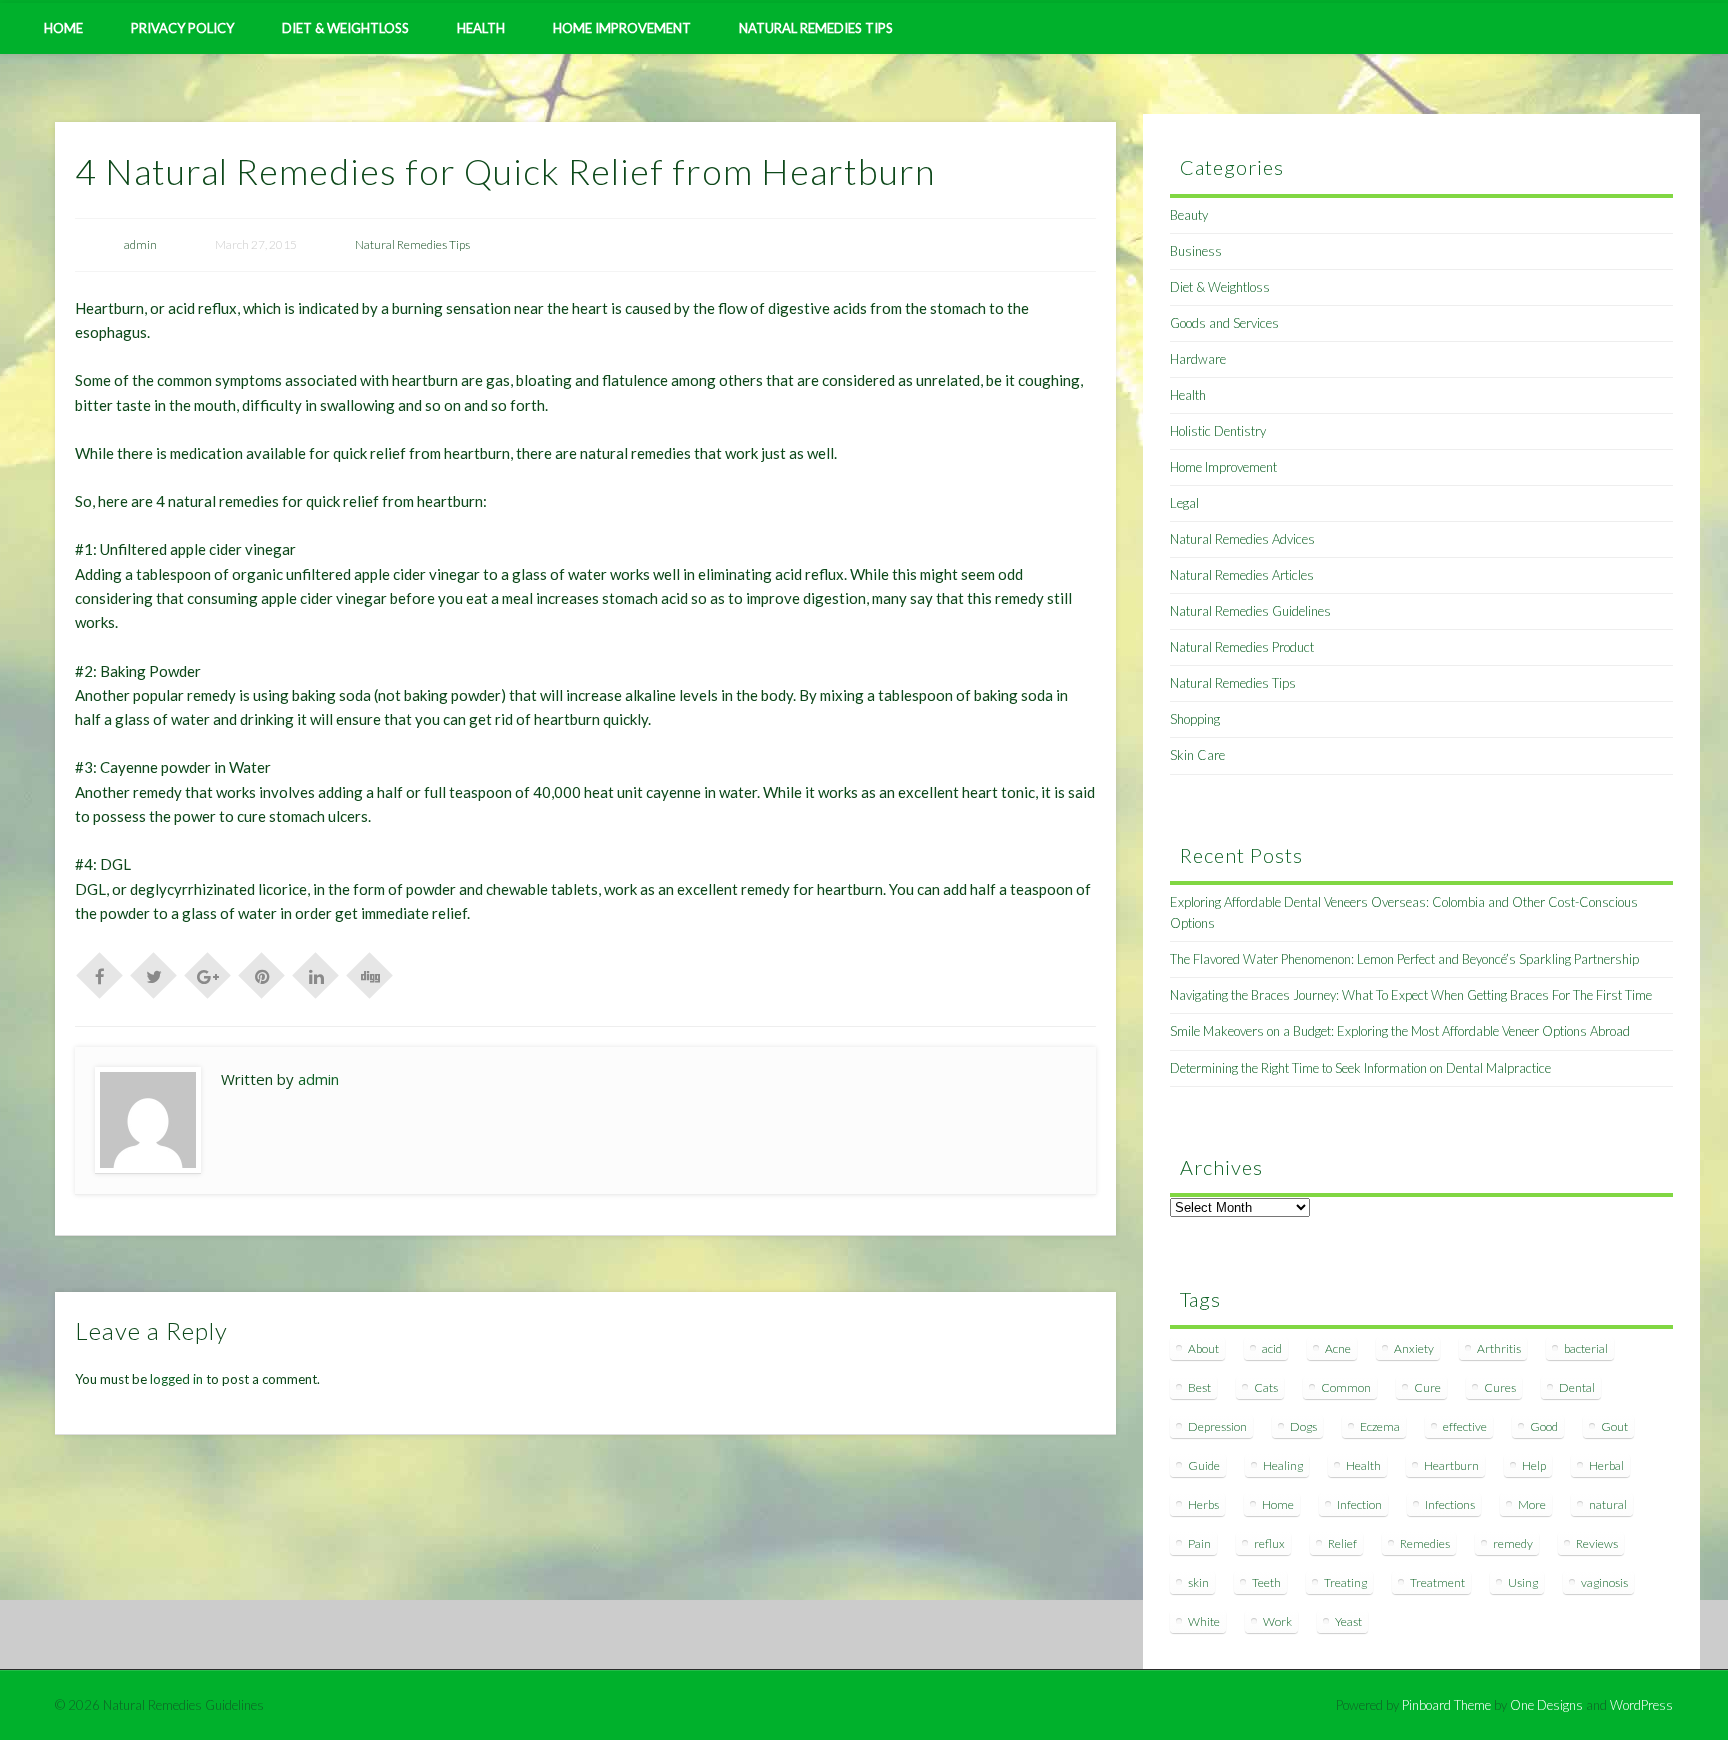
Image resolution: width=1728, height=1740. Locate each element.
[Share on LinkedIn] (316, 974)
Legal (1184, 503)
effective (1465, 1426)
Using (1523, 1582)
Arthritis (1499, 1348)
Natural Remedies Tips (816, 28)
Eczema (1380, 1426)
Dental (1577, 1387)
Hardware (1198, 359)
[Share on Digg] (370, 974)
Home (63, 28)
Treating (1345, 1582)
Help (1534, 1465)
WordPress (1641, 1705)
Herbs (1203, 1504)
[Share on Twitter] (154, 974)
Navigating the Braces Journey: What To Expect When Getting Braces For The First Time (1411, 995)
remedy (1513, 1543)
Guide (1204, 1465)
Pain (1199, 1543)
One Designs (1546, 1705)
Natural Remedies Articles (1242, 575)
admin (140, 244)
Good (1544, 1426)
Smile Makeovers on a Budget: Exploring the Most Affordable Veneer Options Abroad (1400, 1031)
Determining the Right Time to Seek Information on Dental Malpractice (1360, 1068)
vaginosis (1604, 1582)
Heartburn (1451, 1465)
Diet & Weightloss (345, 28)
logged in (176, 1379)
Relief (1342, 1543)
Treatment (1437, 1582)
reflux (1269, 1543)
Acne (1338, 1348)
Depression (1217, 1426)
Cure (1427, 1387)
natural (1608, 1504)
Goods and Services (1224, 323)
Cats (1266, 1387)
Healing (1283, 1465)
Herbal (1606, 1465)
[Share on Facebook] (100, 974)
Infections (1450, 1504)
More (1532, 1504)
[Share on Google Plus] (208, 974)
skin (1198, 1582)
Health (481, 28)
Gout (1614, 1426)
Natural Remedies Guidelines (1250, 611)
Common (1346, 1387)
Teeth (1266, 1582)
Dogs (1303, 1426)
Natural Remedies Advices (1242, 539)
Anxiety (1414, 1348)
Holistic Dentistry (1218, 431)
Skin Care (1197, 755)
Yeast (1348, 1621)
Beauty (1189, 215)
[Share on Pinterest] (262, 974)
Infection (1359, 1504)
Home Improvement (622, 28)
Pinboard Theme (1446, 1705)
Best (1199, 1387)
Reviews (1597, 1543)
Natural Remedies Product (1242, 647)
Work (1277, 1621)
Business (1196, 251)
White (1204, 1621)
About (1203, 1348)
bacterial (1586, 1348)
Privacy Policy (182, 28)
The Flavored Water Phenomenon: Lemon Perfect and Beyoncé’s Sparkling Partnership (1404, 959)
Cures (1500, 1387)
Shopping (1195, 719)
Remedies (1425, 1543)
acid (1272, 1348)
